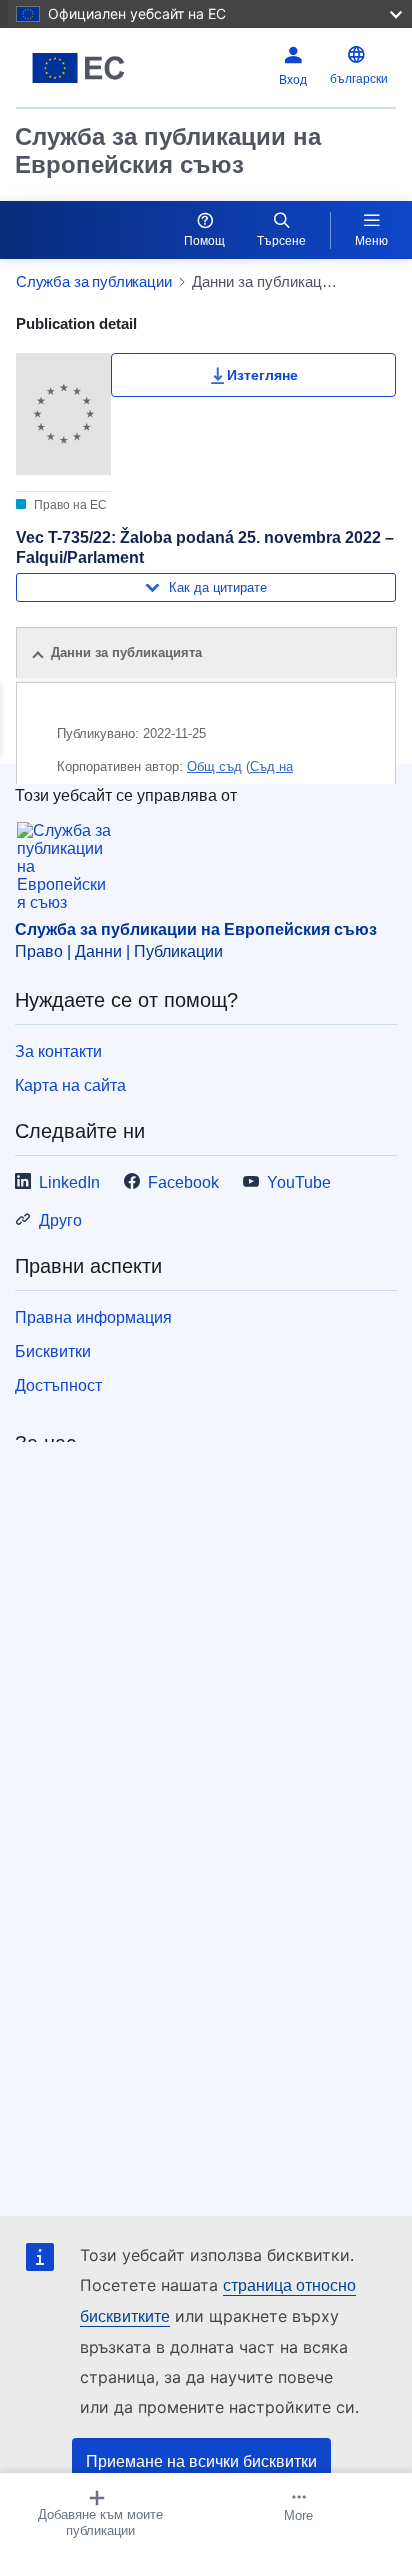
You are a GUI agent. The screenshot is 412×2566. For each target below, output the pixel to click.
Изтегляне (262, 375)
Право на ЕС (69, 505)
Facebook (183, 1182)
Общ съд (214, 766)
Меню (371, 241)
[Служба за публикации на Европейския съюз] (82, 68)
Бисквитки (53, 1351)
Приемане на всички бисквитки (201, 2461)
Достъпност (58, 1385)
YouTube (299, 1182)
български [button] (359, 79)
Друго (60, 1220)
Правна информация (93, 1317)
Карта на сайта (70, 1085)
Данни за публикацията (126, 652)
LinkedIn (69, 1182)
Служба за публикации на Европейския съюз (168, 150)
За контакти (58, 1051)
